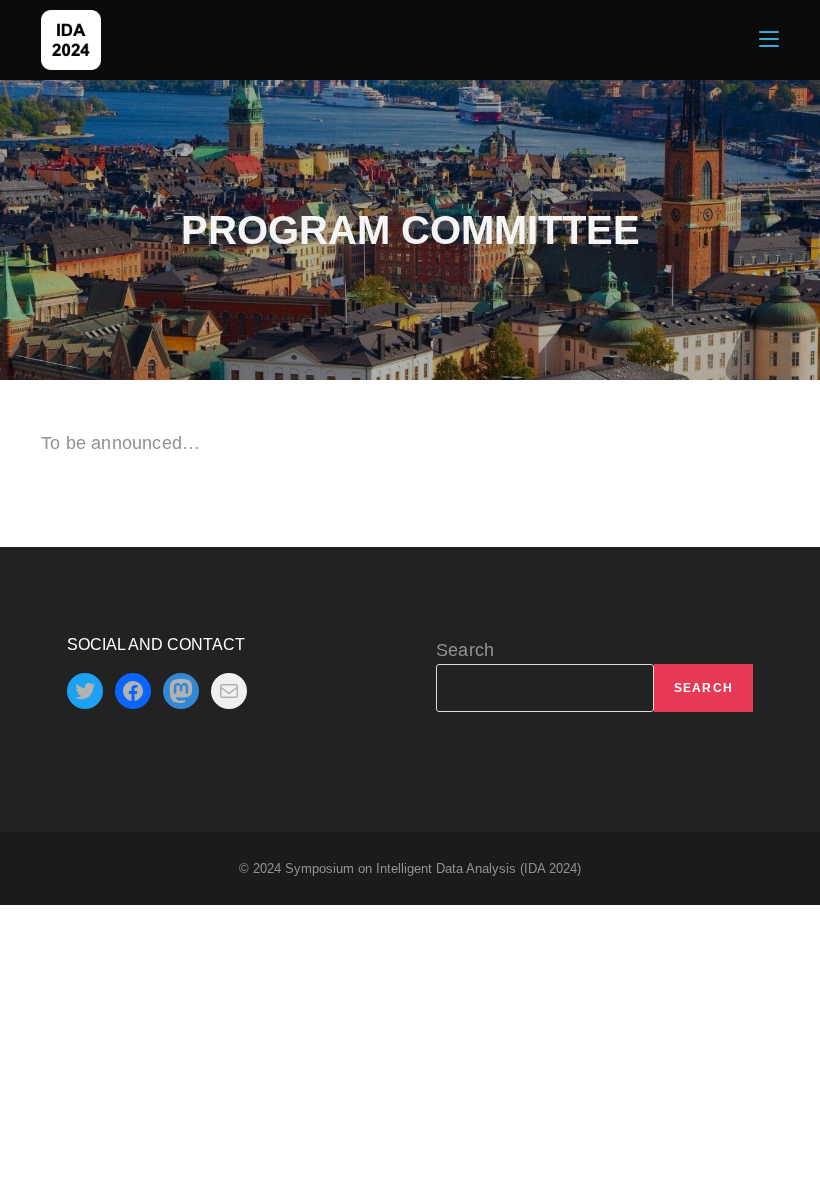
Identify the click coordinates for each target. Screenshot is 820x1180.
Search (465, 650)
